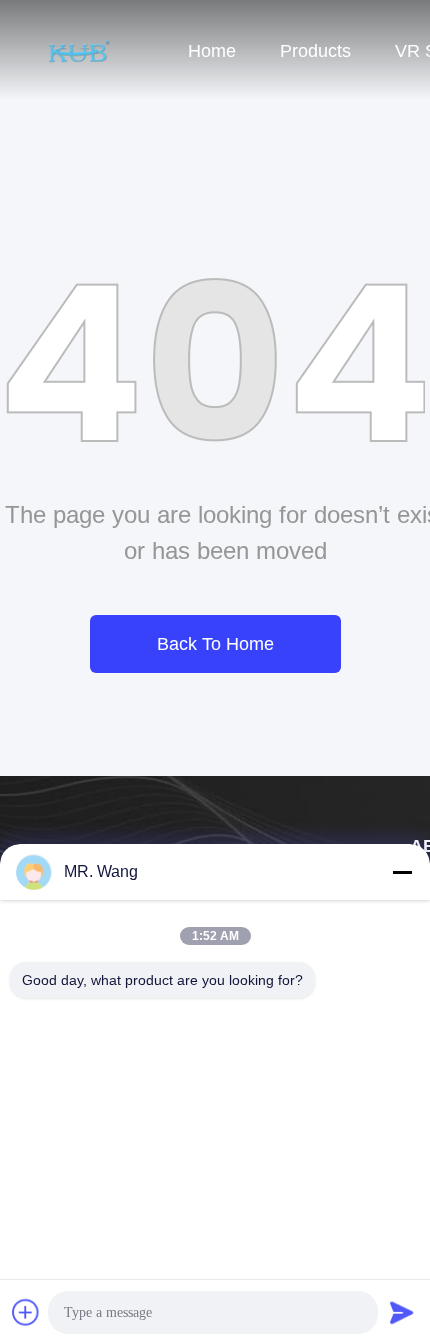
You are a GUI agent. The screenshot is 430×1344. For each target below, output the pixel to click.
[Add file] (26, 1312)
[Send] (402, 1312)
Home (212, 51)
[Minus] (402, 872)
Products (315, 51)
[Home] (80, 50)
